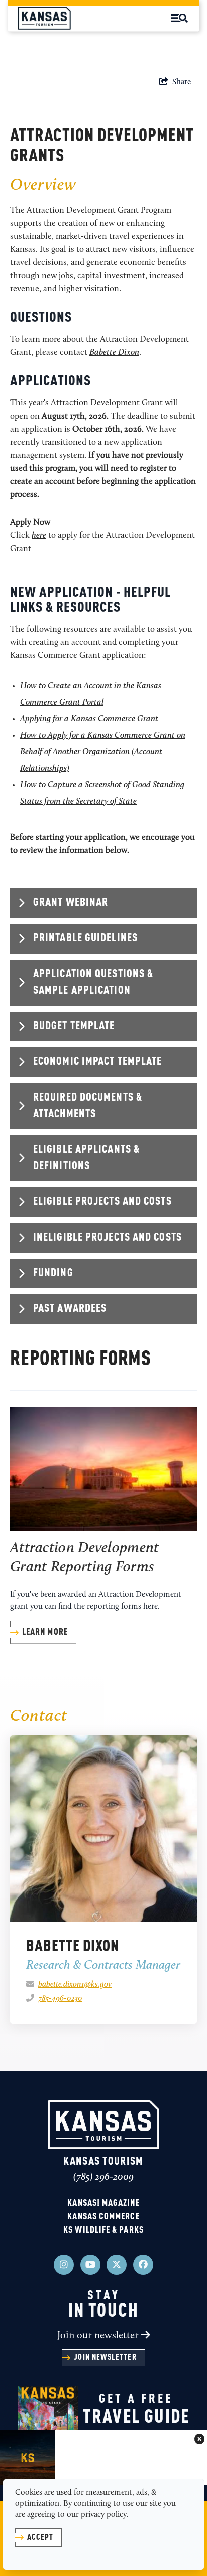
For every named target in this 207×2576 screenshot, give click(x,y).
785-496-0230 (60, 1999)
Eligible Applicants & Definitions (86, 1158)
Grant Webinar (71, 903)
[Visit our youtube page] (90, 2265)
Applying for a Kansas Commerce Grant (89, 719)
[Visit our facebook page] (143, 2265)
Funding (53, 1273)
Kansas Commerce (103, 2217)
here (39, 536)
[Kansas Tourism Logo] (44, 18)
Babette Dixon (114, 353)
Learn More (45, 1632)
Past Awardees (70, 1309)
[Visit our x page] (117, 2265)
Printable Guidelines (85, 938)
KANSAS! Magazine (103, 2203)
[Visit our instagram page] (64, 2265)
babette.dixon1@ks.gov (75, 1985)
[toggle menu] (180, 18)
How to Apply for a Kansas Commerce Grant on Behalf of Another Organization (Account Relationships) (103, 752)
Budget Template (74, 1026)
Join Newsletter (105, 2358)
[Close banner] (199, 2440)
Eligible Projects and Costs (102, 1202)
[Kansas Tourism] (103, 2125)
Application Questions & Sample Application (93, 982)
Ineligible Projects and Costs (108, 1238)
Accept (40, 2538)
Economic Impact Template (97, 1062)
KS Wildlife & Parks (103, 2230)
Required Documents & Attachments (88, 1106)
